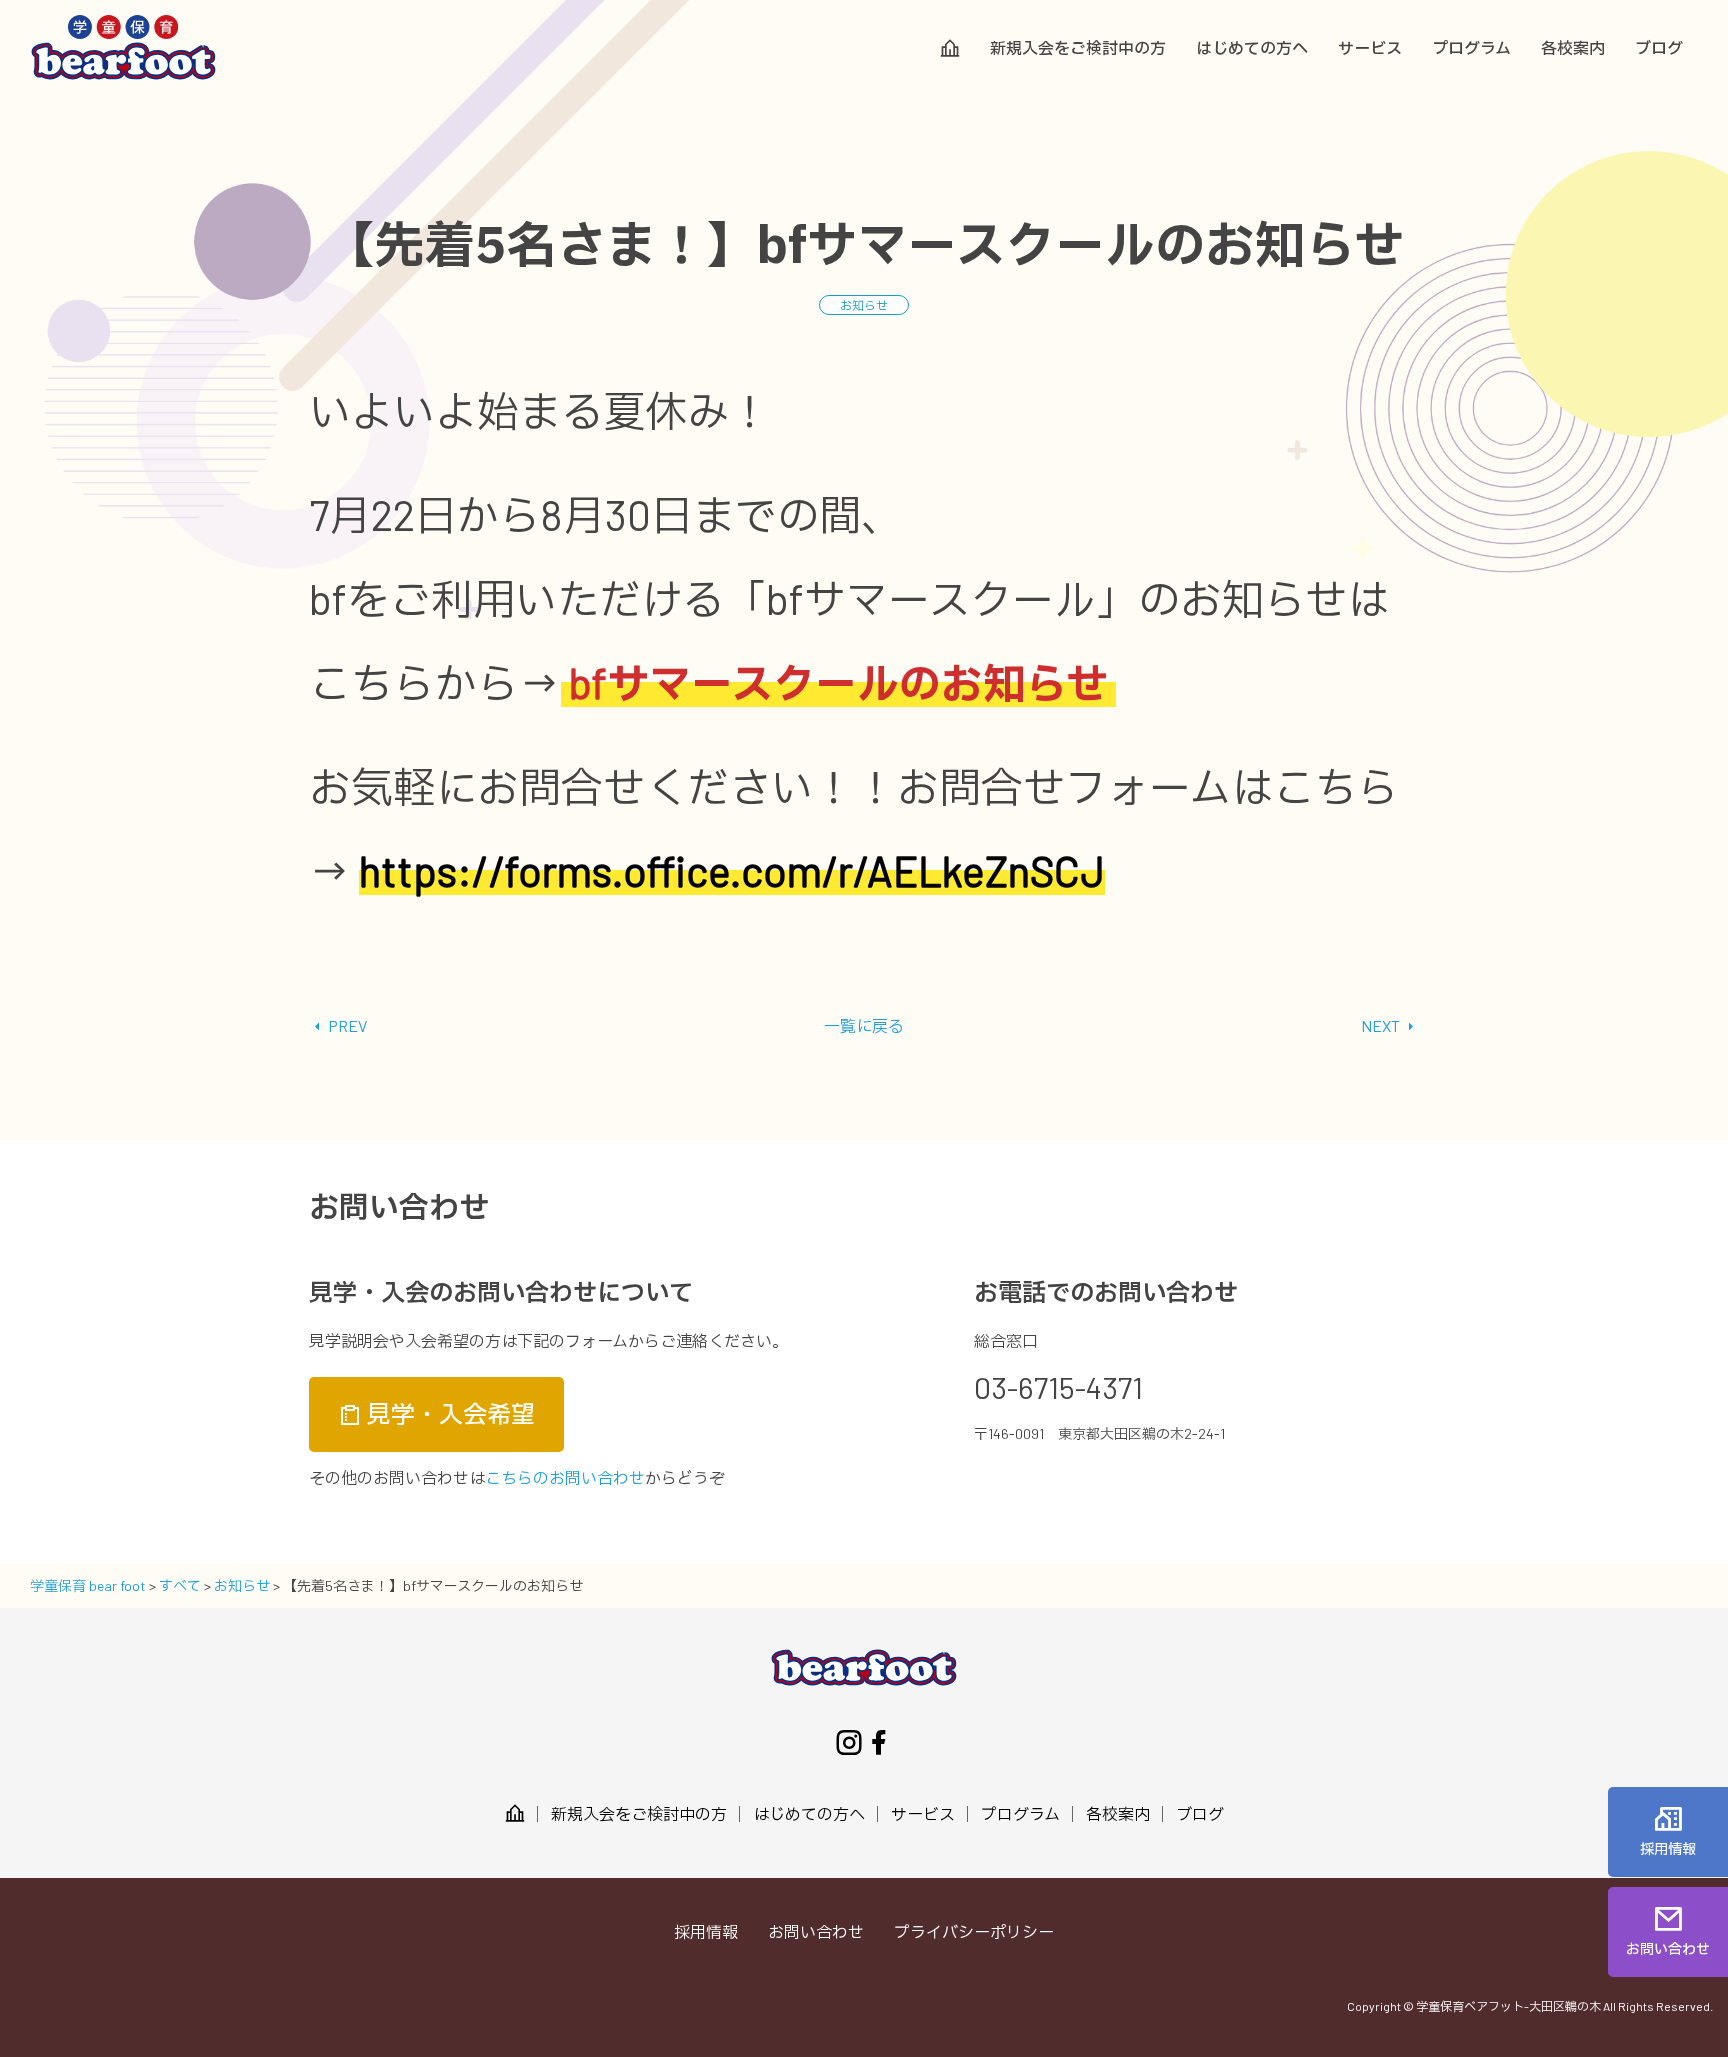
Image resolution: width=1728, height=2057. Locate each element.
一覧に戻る (864, 1025)
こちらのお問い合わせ (565, 1477)
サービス (1370, 48)
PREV (346, 1025)
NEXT (1382, 1025)
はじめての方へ (1252, 48)
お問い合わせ (816, 1931)
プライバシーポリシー (974, 1931)
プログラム (1471, 48)
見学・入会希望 (448, 1413)
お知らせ (864, 305)
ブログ (1659, 48)
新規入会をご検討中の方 (1078, 48)
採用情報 (706, 1931)
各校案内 (1573, 48)
